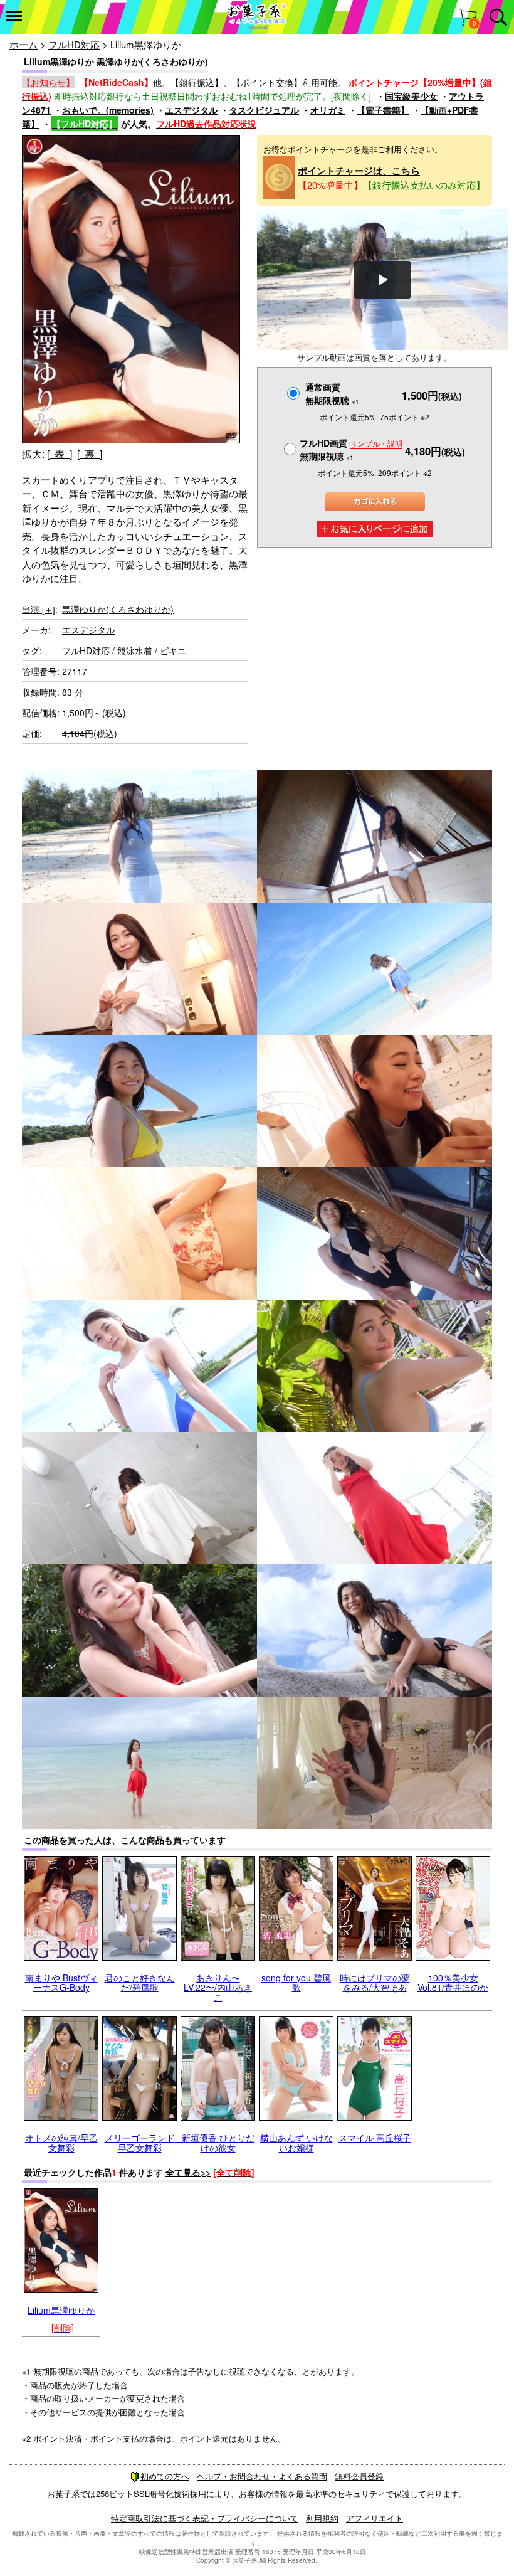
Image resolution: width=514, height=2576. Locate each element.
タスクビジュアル (264, 110)
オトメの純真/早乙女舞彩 (61, 2142)
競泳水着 (135, 650)
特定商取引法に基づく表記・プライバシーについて (205, 2518)
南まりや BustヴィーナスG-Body (61, 1982)
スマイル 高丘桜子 (375, 2138)
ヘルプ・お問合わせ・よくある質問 (262, 2476)
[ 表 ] (60, 454)
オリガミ (328, 110)
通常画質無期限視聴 (332, 394)
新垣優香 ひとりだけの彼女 (218, 2142)
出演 (39, 609)
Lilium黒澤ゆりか (61, 2310)
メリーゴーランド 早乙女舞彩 (144, 2142)
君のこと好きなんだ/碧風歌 (140, 1982)
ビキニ (173, 650)
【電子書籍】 (383, 110)
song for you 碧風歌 (296, 1982)
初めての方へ (165, 2476)
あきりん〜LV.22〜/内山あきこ (218, 1987)
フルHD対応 (74, 44)
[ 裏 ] (90, 454)
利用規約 (322, 2518)
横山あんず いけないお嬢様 (296, 2142)
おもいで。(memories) (108, 110)
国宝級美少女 (411, 96)
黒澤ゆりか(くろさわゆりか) (118, 609)
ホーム (24, 44)
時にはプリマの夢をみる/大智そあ (375, 1982)
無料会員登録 (359, 2476)
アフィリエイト (375, 2518)
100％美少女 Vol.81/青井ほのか (453, 1982)
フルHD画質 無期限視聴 (351, 449)
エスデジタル (191, 110)
